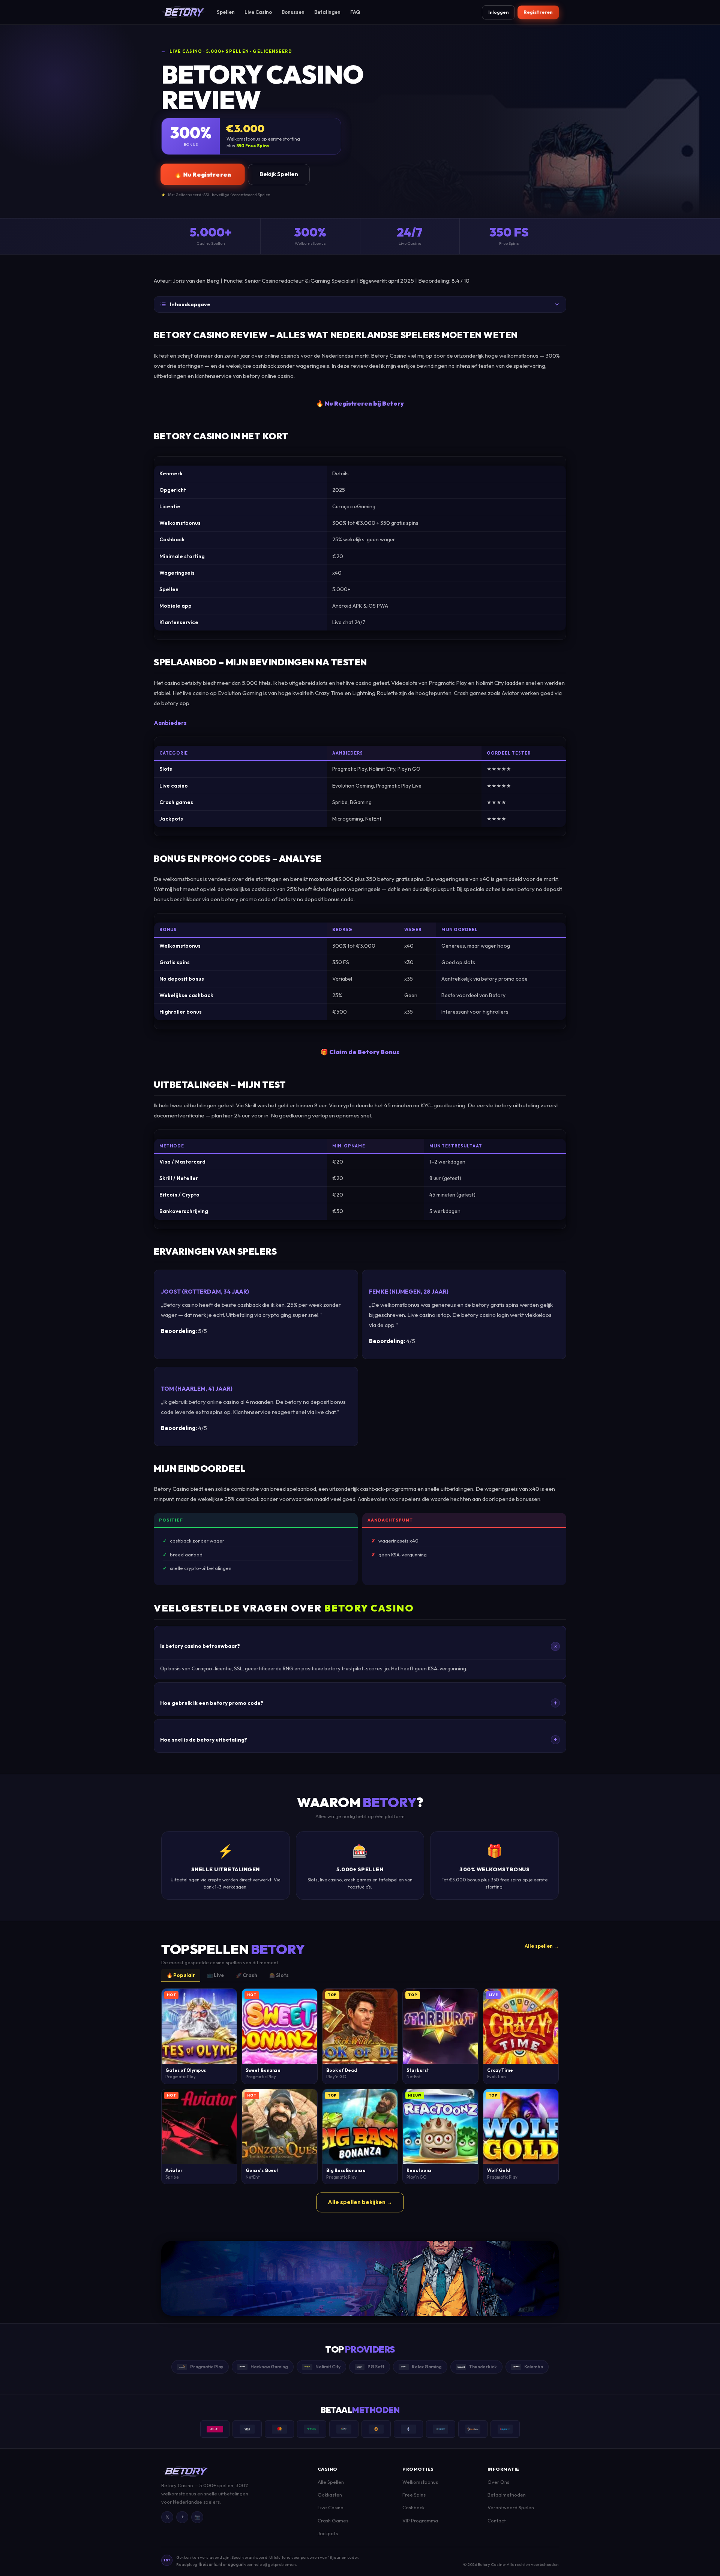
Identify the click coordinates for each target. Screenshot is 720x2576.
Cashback (413, 2507)
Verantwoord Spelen (511, 2507)
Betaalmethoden (507, 2495)
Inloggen (498, 12)
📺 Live (215, 1975)
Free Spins (414, 2495)
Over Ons (498, 2482)
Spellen (226, 12)
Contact (497, 2521)
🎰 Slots (279, 1975)
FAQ (355, 12)
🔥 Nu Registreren (202, 174)
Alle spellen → (542, 1946)
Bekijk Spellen (279, 174)
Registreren (538, 12)
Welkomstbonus (420, 2482)
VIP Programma (420, 2521)
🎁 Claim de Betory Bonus (360, 1052)
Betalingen (327, 12)
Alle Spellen (331, 2482)
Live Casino (258, 12)
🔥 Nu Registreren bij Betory (360, 403)
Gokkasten (330, 2495)
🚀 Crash (247, 1975)
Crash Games (333, 2521)
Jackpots (328, 2533)
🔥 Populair (181, 1975)
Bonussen (293, 12)
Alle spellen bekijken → (360, 2202)
